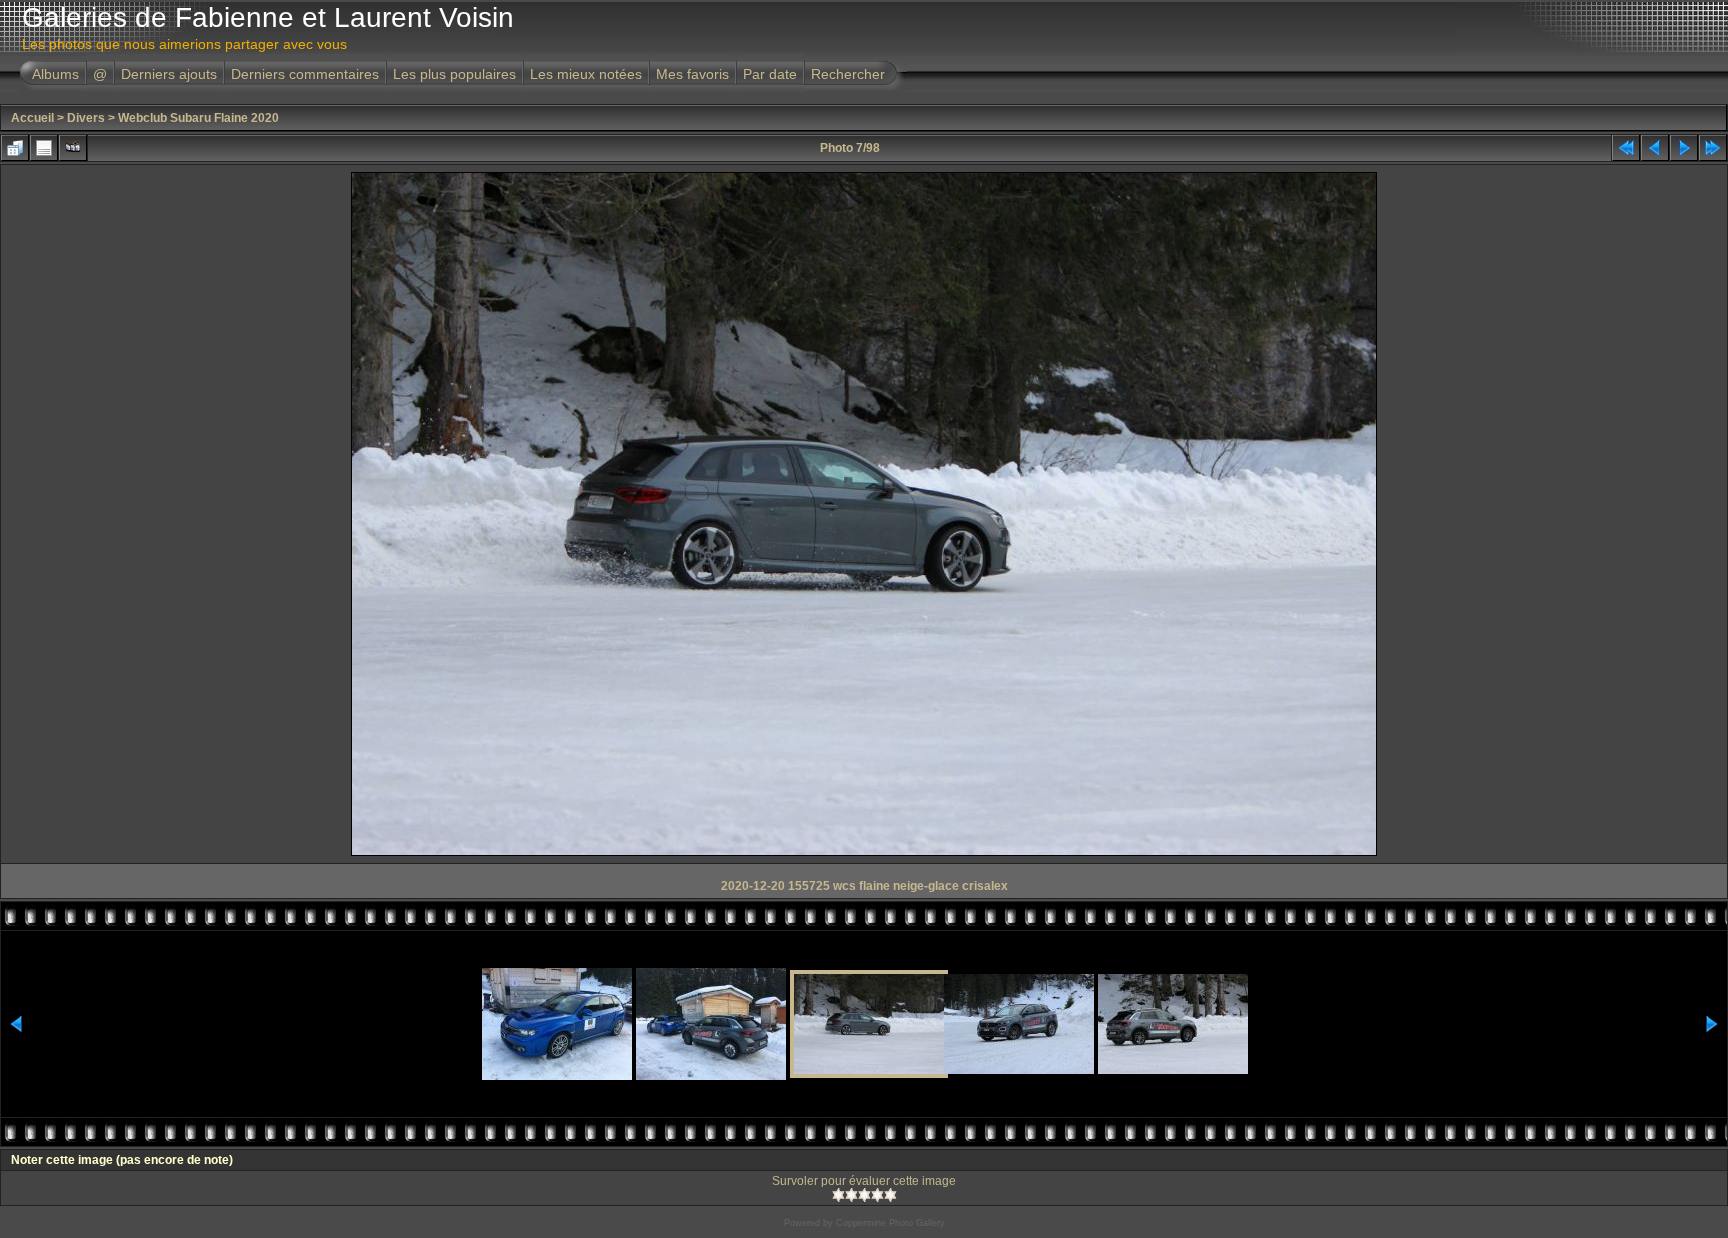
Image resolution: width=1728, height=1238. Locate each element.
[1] (838, 1195)
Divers (86, 118)
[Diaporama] (73, 148)
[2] (851, 1195)
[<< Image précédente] (1655, 148)
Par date (770, 74)
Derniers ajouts (169, 74)
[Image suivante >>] (1684, 148)
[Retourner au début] (1626, 148)
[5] (890, 1195)
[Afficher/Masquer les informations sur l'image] (44, 148)
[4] (877, 1195)
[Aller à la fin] (1713, 148)
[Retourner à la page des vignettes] (15, 148)
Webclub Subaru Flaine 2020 (198, 118)
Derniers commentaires (305, 74)
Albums (55, 74)
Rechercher (848, 74)
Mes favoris (692, 74)
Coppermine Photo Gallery (890, 1223)
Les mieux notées (586, 74)
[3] (864, 1195)
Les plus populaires (454, 74)
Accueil (32, 118)
